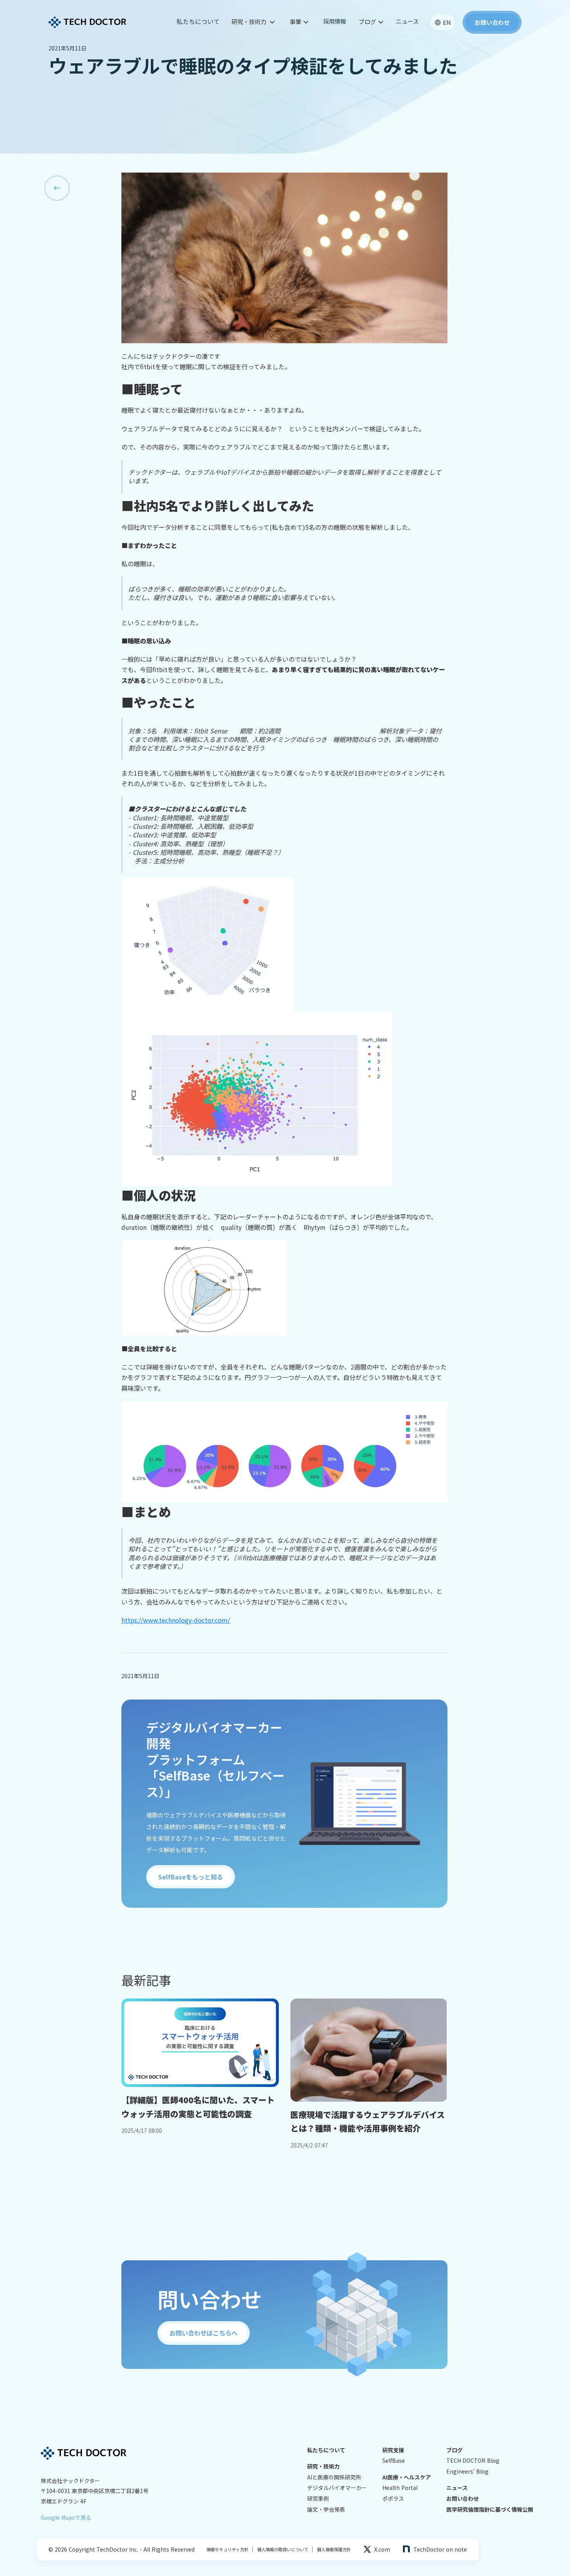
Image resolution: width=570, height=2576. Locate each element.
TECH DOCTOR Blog (473, 2461)
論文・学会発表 (326, 2509)
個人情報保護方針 (332, 2549)
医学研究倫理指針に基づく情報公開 (490, 2509)
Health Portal (400, 2488)
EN (447, 22)
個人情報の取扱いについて (281, 2549)
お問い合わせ (463, 2499)
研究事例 (318, 2499)
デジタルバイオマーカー (337, 2488)
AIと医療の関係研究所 (334, 2477)
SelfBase (394, 2461)
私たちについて (198, 21)
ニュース (407, 21)
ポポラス (393, 2499)
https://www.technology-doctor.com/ (176, 1620)
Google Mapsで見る (66, 2517)
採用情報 (335, 21)
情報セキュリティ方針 (227, 2549)
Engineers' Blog (467, 2471)
